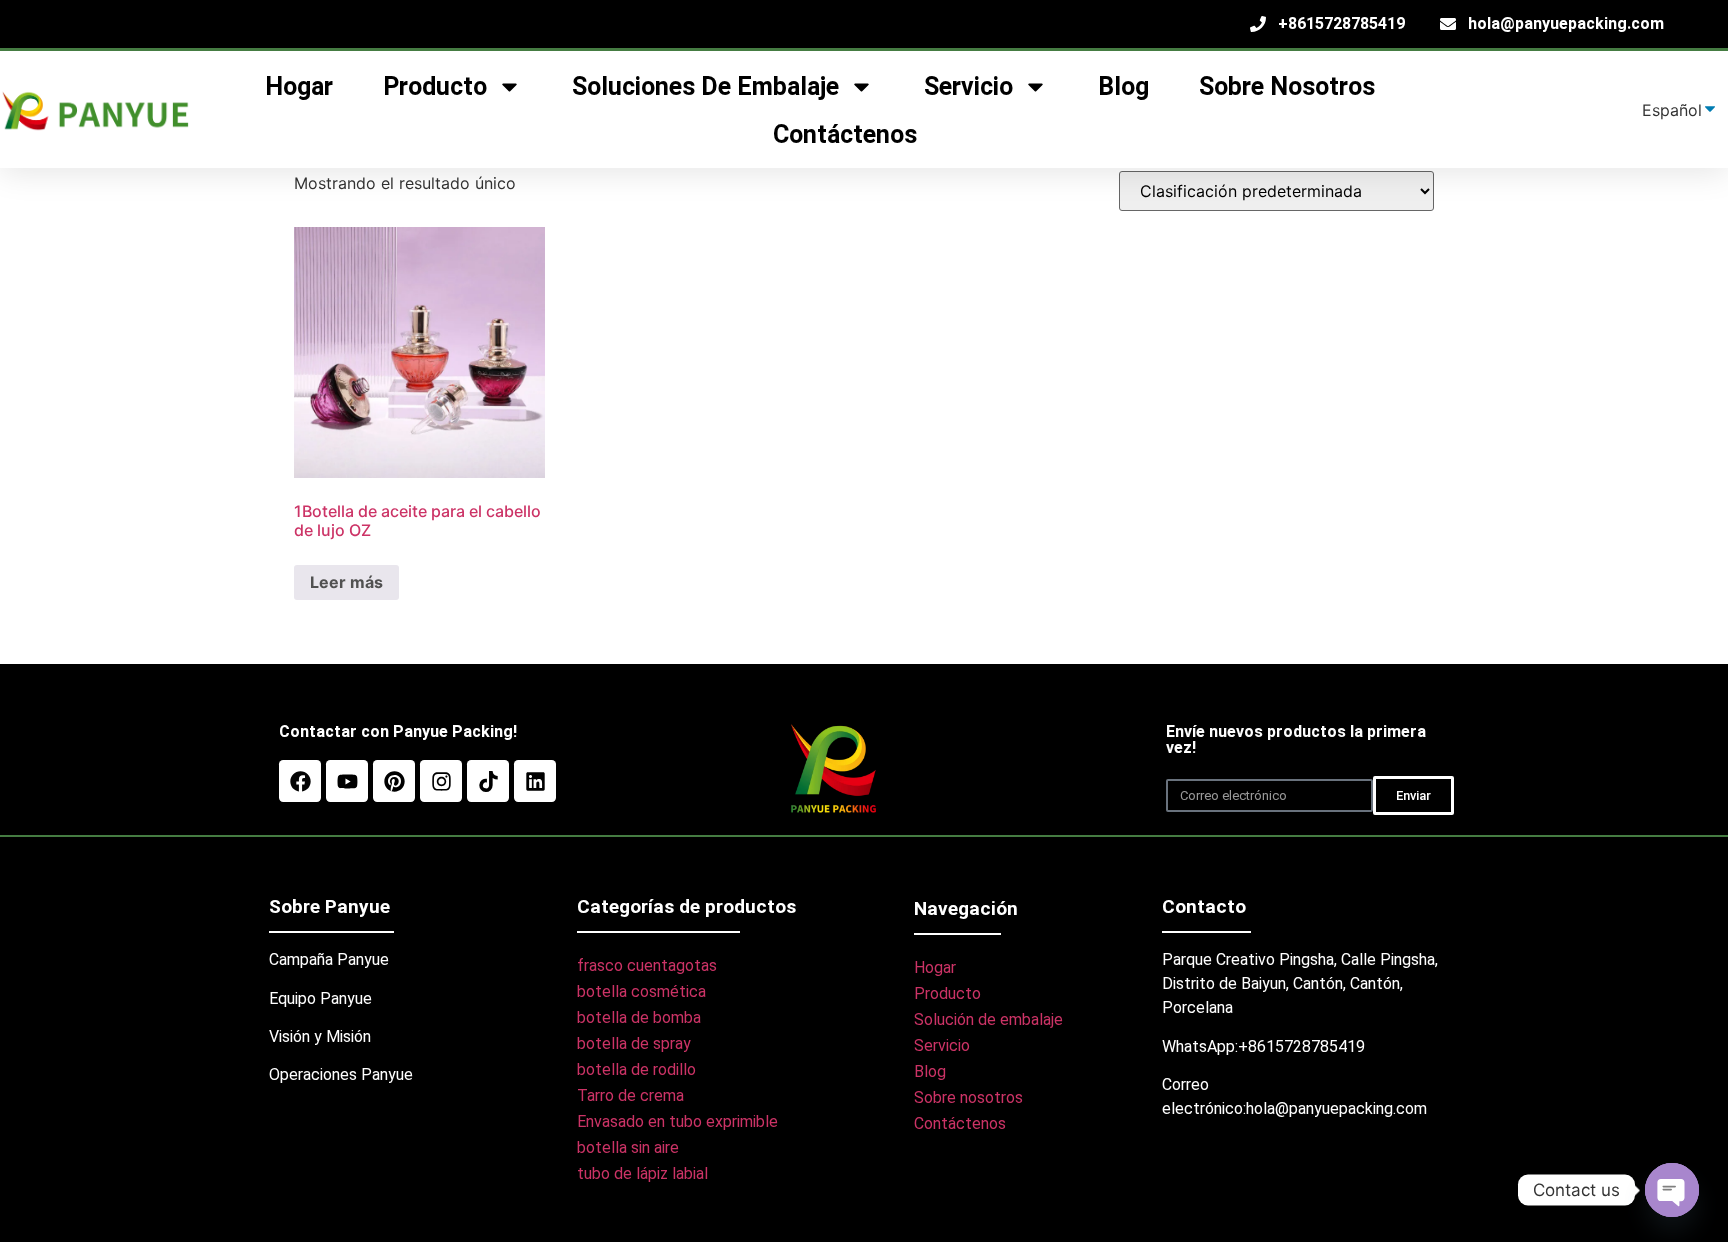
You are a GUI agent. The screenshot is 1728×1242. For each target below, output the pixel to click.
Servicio (942, 1045)
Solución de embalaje (988, 1019)
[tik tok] (488, 781)
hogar (299, 86)
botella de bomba (639, 1017)
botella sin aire (628, 1147)
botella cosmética (641, 991)
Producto (947, 993)
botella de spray (634, 1043)
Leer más (346, 582)
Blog (1123, 86)
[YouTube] (347, 781)
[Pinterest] (394, 781)
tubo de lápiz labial (642, 1173)
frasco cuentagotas (647, 965)
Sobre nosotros (1287, 86)
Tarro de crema (630, 1095)
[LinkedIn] (535, 781)
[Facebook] (300, 781)
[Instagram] (441, 781)
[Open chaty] (1672, 1190)
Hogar (935, 967)
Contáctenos (845, 134)
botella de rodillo (636, 1069)
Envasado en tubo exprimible (677, 1121)
